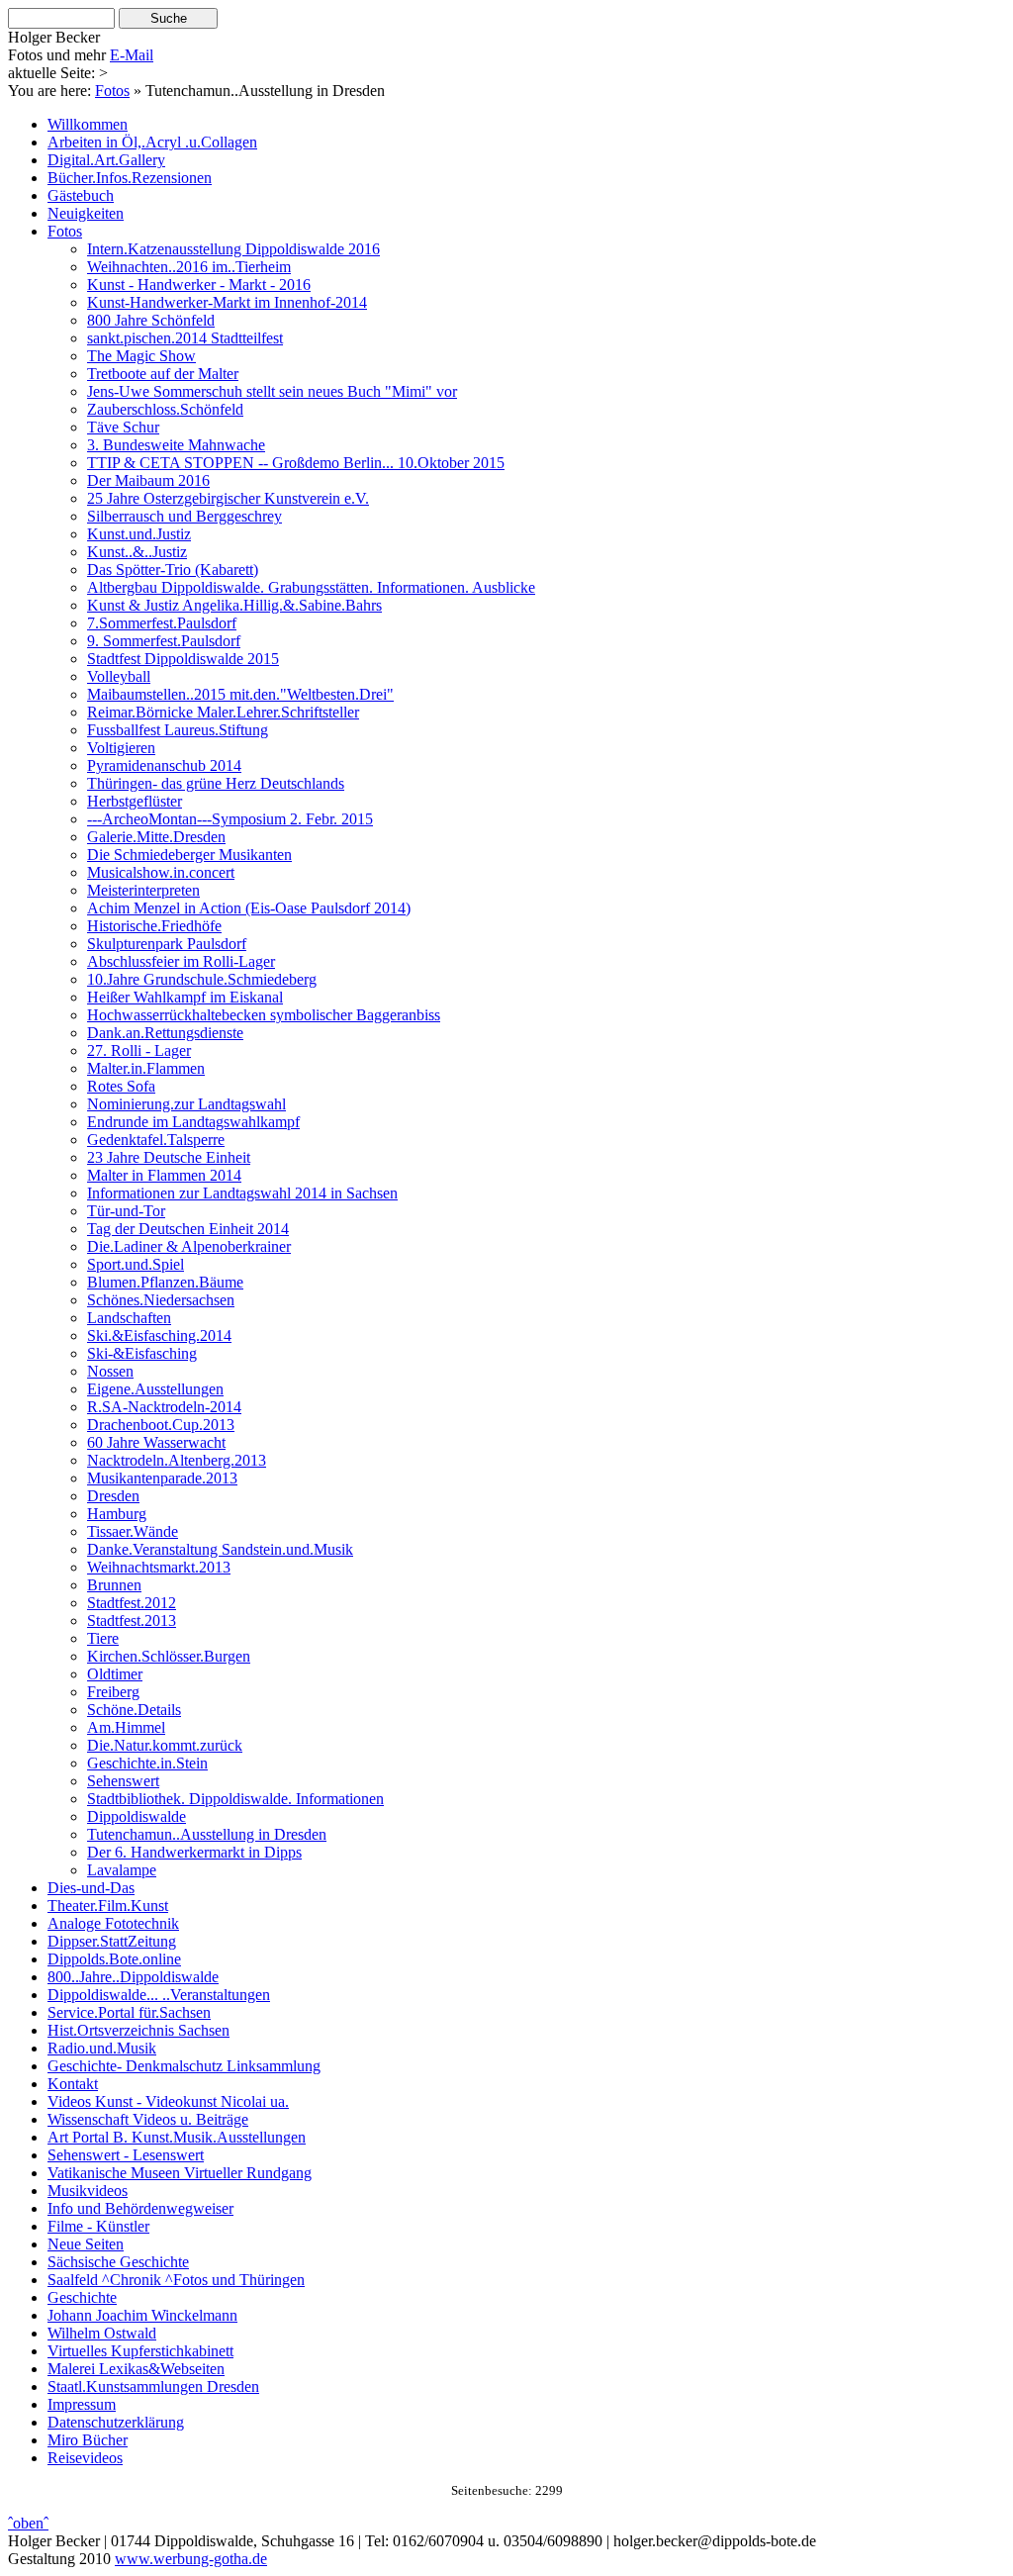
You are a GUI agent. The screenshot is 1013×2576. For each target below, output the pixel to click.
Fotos (112, 91)
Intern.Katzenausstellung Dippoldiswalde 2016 (233, 249)
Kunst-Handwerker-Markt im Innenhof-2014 (227, 302)
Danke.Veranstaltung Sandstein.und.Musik (220, 1549)
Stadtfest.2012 (132, 1603)
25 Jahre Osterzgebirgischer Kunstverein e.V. (228, 498)
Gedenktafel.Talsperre (156, 1140)
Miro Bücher (88, 2440)
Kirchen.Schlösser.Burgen (169, 1656)
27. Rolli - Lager (139, 1050)
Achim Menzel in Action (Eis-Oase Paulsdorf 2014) (249, 908)
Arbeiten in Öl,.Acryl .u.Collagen (152, 142)
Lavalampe (122, 1870)
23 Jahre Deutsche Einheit (169, 1157)
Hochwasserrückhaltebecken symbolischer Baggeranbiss (264, 1015)
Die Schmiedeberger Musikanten (189, 855)
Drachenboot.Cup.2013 (161, 1425)
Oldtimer (115, 1674)
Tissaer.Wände (133, 1531)
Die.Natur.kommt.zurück (165, 1745)
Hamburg (117, 1514)
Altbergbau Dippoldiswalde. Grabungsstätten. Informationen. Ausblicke (311, 587)
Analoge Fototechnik (113, 1923)
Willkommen (88, 124)
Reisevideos (85, 2458)
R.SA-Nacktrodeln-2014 (164, 1407)
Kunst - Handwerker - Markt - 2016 (199, 285)
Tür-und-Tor (126, 1211)
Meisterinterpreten (143, 890)
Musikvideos (88, 2191)
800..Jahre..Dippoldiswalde (133, 1977)
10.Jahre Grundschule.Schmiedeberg (202, 979)
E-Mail (132, 55)
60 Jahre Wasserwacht (156, 1442)
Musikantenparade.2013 (162, 1478)
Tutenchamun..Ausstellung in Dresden (207, 1834)
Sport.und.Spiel (136, 1264)
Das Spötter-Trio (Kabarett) (173, 570)
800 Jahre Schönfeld (151, 320)
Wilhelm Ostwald (102, 2333)
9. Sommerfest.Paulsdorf (164, 641)
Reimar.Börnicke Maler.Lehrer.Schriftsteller (223, 712)
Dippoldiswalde (137, 1816)
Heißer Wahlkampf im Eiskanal (185, 997)
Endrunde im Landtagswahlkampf (193, 1122)
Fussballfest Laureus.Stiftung (178, 730)
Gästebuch (81, 195)
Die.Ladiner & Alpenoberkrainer (189, 1246)
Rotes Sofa (121, 1086)
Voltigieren (121, 748)
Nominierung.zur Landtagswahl (186, 1104)
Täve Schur (123, 427)
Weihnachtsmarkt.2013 (159, 1567)
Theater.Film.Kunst (108, 1906)
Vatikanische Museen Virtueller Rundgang (180, 2173)
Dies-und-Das (91, 1888)
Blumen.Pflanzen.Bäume (165, 1282)
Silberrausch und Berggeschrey (184, 516)
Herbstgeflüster (135, 801)
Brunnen (114, 1585)
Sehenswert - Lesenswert (126, 2155)
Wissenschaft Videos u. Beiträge (148, 2119)
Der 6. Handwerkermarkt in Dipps (194, 1852)
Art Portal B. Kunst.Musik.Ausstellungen (177, 2137)
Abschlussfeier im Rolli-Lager (181, 961)
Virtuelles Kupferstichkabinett (140, 2351)
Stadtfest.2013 (132, 1621)
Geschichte (82, 2297)
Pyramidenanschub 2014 (164, 765)
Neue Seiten (86, 2244)
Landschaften (129, 1318)
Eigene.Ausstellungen (155, 1389)
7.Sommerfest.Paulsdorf (162, 623)
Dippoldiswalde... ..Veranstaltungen (159, 1995)
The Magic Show (141, 356)
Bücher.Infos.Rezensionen (130, 178)
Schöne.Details (134, 1710)
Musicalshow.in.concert (161, 872)
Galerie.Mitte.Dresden (156, 837)
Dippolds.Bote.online (114, 1959)
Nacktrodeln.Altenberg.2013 (177, 1460)
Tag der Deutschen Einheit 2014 (188, 1229)
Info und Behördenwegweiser (140, 2208)
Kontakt (73, 2084)
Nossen (110, 1371)
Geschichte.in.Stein (147, 1763)
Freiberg (113, 1692)
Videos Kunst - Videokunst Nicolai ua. (168, 2101)
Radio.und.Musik (102, 2048)
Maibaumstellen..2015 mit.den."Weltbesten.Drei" (240, 694)
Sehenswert (123, 1781)
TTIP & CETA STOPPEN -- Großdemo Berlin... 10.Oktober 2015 (296, 463)
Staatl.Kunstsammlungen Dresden (153, 2386)
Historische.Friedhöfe (154, 926)
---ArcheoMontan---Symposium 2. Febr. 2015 (230, 819)
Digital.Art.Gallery (106, 160)
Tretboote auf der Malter (163, 374)
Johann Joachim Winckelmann (142, 2315)
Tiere (103, 1638)
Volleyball (119, 676)
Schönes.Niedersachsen (161, 1300)
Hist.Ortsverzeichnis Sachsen (138, 2030)
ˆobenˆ (28, 2523)
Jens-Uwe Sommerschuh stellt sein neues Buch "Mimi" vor (272, 391)
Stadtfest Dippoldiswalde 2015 (183, 659)
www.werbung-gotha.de (191, 2559)
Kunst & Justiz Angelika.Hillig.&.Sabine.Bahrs (234, 605)
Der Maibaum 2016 (148, 480)
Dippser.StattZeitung (112, 1941)
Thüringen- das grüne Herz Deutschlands (216, 783)
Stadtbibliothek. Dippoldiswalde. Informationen (235, 1799)
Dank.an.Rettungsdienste (165, 1033)
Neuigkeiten (86, 213)
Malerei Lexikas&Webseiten (136, 2369)
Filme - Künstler (98, 2226)
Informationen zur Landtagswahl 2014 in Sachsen (242, 1193)
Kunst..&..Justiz (137, 552)
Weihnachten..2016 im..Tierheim (189, 267)
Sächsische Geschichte (118, 2262)
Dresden (113, 1496)
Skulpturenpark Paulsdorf (167, 944)
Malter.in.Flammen (146, 1068)
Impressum (82, 2404)
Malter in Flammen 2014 (164, 1175)
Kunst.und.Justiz (139, 534)
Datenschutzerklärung (116, 2422)
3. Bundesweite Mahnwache (176, 445)
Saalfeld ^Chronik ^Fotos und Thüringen (176, 2280)
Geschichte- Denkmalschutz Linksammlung (184, 2066)
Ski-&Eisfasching (142, 1353)
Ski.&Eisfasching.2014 (159, 1336)
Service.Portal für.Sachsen (129, 2012)
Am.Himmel (126, 1727)
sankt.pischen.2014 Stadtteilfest (185, 338)
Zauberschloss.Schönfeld (165, 409)
